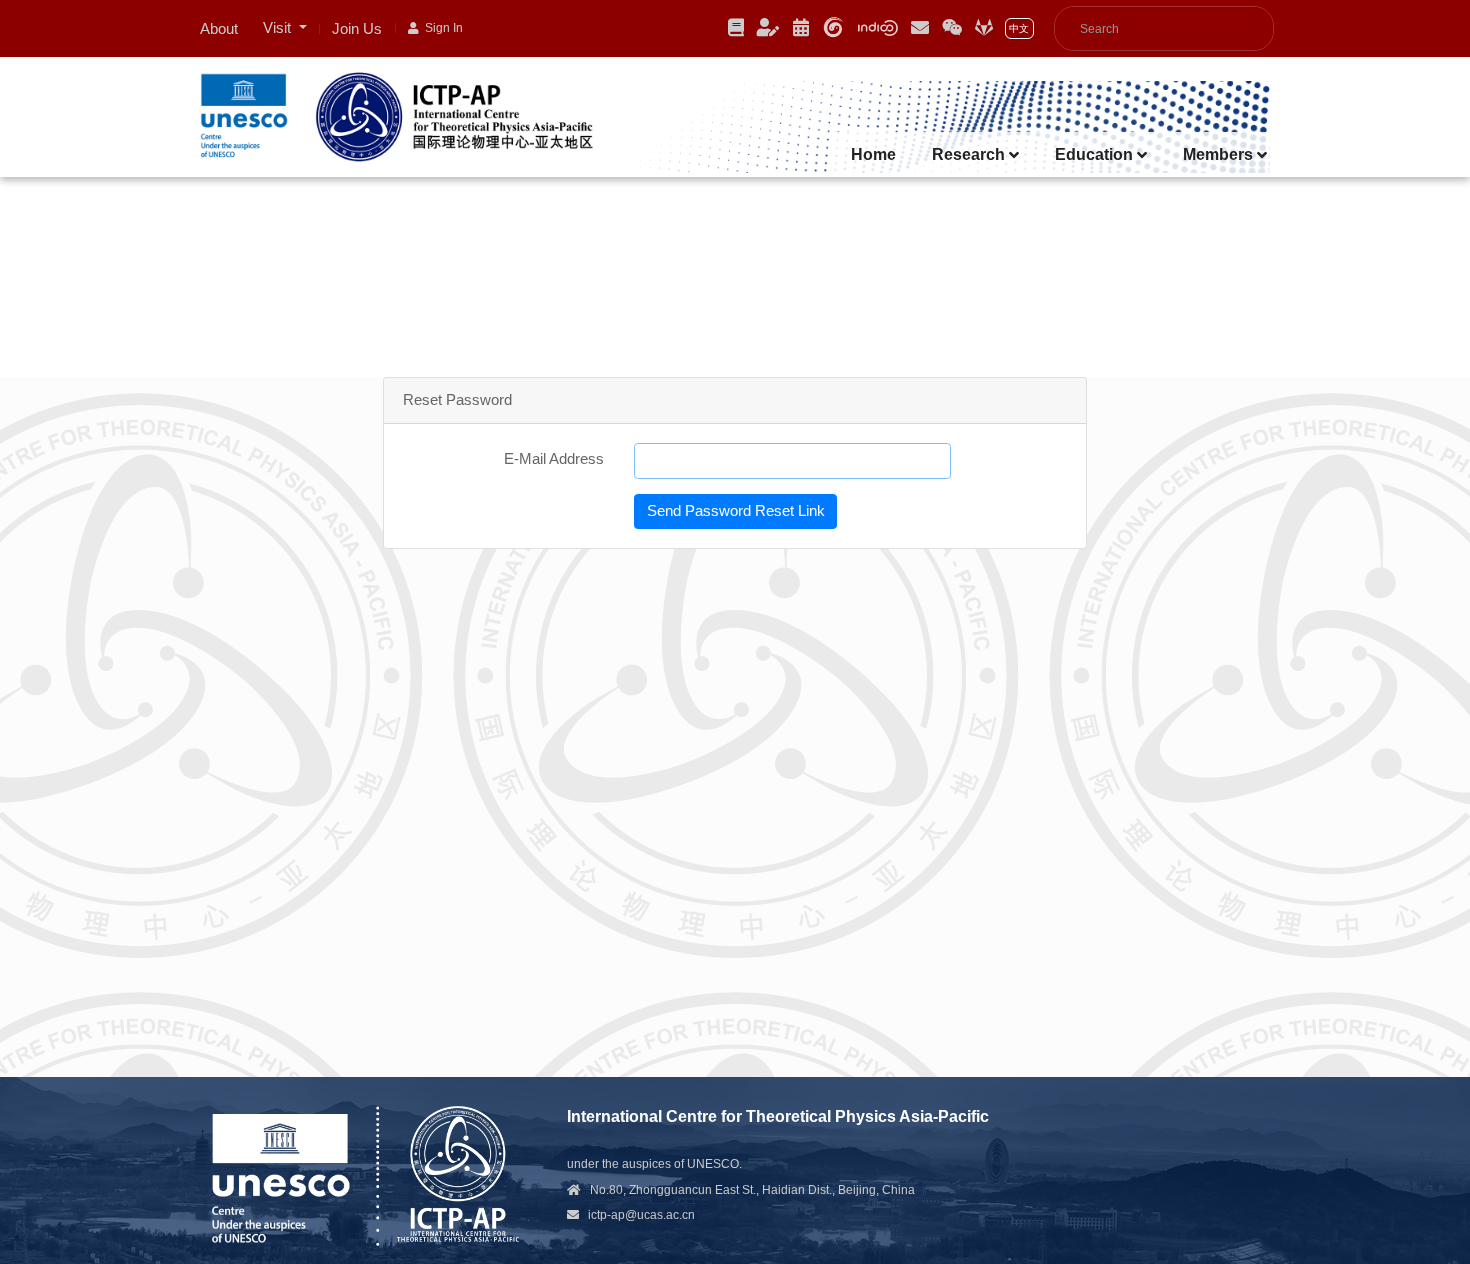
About (219, 28)
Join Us (357, 28)
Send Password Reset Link (736, 510)
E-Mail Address (554, 458)
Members (1220, 154)
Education (1096, 154)
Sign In (441, 28)
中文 (1019, 28)
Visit (279, 27)
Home (873, 154)
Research (970, 154)
